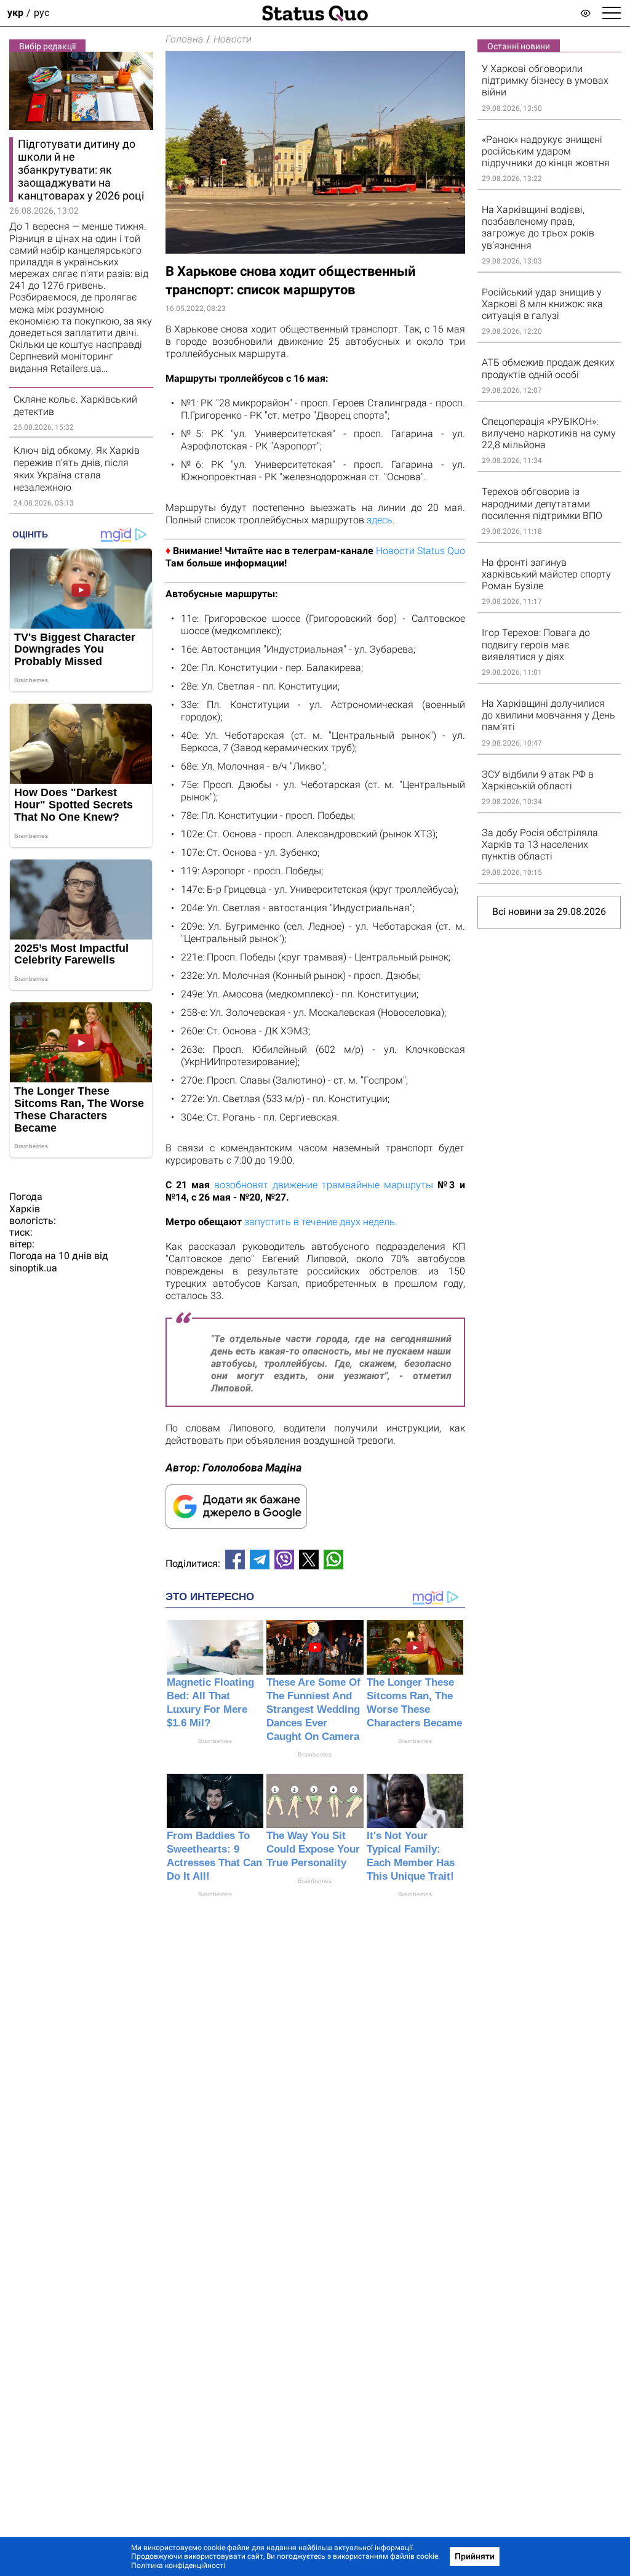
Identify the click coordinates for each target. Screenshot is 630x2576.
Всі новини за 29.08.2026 (549, 912)
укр (15, 13)
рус (42, 13)
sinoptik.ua (33, 1268)
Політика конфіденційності (178, 2566)
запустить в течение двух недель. (321, 1222)
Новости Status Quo (421, 551)
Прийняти (475, 2556)
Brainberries (215, 1741)
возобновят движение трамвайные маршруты (324, 1185)
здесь (380, 520)
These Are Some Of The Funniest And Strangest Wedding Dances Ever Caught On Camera (313, 1709)
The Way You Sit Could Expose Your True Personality (313, 1849)
